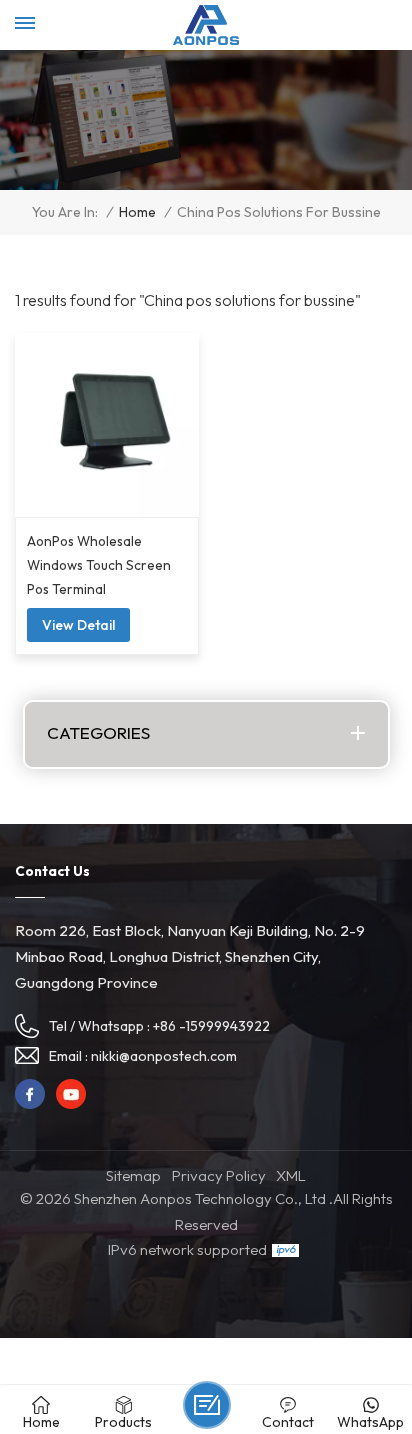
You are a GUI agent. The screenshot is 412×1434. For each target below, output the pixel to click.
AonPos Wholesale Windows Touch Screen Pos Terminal (99, 565)
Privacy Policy (219, 1175)
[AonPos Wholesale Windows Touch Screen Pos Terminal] (107, 425)
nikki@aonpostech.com (164, 1056)
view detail (78, 625)
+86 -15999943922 (211, 1026)
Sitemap (133, 1175)
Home (137, 212)
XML (291, 1175)
